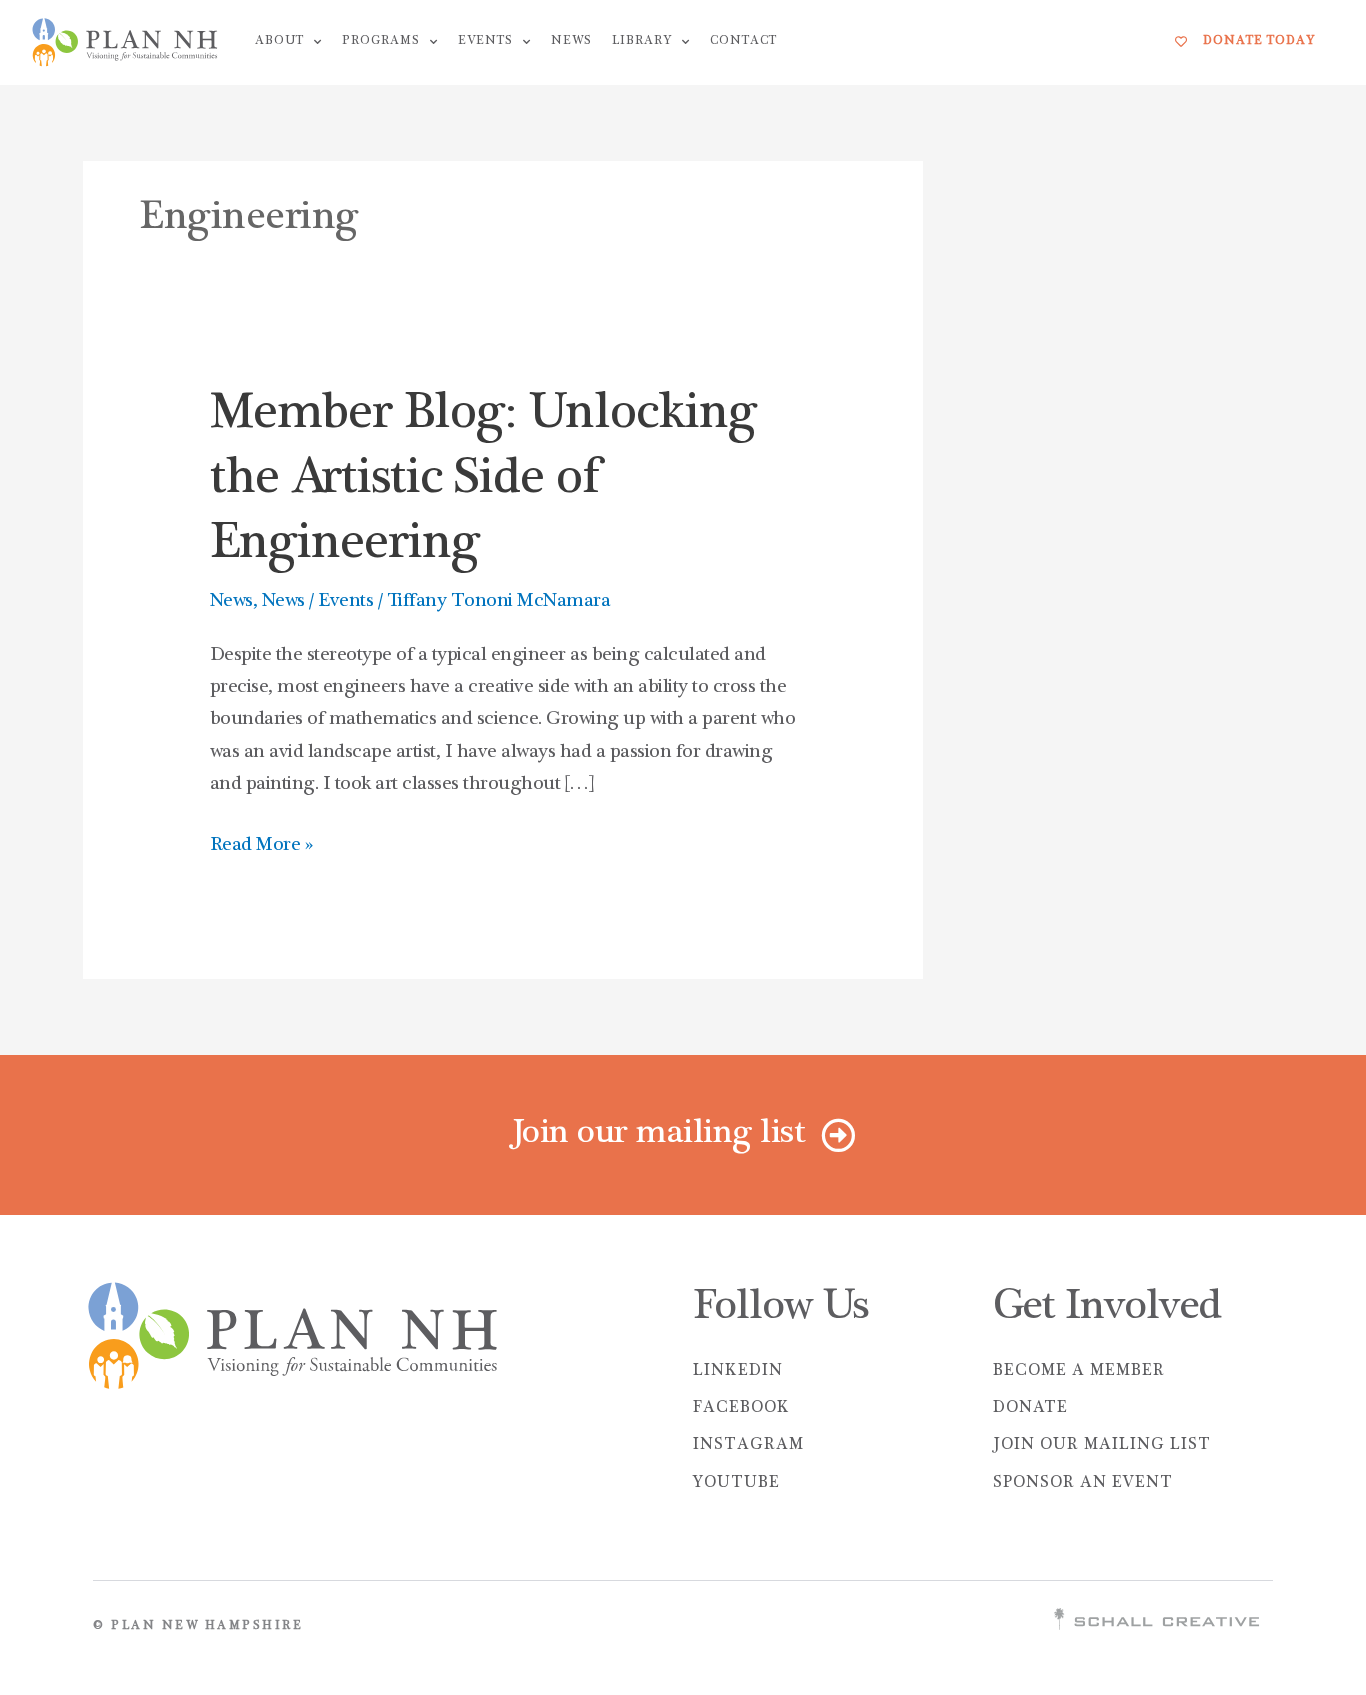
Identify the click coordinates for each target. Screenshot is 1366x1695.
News (571, 41)
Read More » (261, 842)
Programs (381, 41)
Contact (743, 41)
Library (642, 41)
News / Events (318, 602)
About (279, 41)
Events (485, 41)
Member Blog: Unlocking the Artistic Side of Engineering (483, 481)
